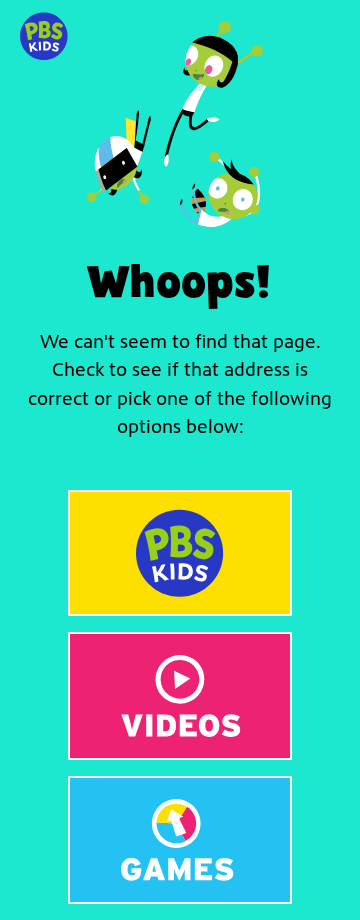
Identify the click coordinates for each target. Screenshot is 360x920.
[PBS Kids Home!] (180, 553)
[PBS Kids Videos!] (180, 696)
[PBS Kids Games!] (180, 840)
